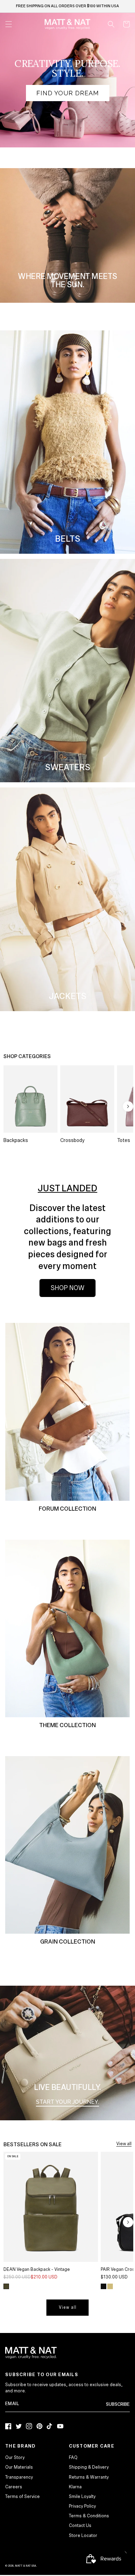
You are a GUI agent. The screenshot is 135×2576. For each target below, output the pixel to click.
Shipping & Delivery (89, 2467)
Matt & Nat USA (25, 2566)
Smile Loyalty (82, 2497)
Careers (14, 2487)
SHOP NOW (67, 1288)
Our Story (15, 2458)
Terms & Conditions (89, 2516)
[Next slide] (128, 1106)
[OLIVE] (6, 2286)
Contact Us (80, 2526)
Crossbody (72, 1140)
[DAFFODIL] (110, 2286)
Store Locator (83, 2536)
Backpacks (16, 1140)
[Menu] (9, 24)
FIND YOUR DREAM (68, 93)
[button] (111, 24)
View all (124, 2144)
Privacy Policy (82, 2506)
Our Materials (19, 2467)
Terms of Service (22, 2497)
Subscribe (118, 2404)
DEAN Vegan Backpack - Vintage (37, 2269)
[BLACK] (103, 2286)
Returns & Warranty (89, 2477)
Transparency (19, 2477)
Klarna (75, 2487)
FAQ (73, 2458)
